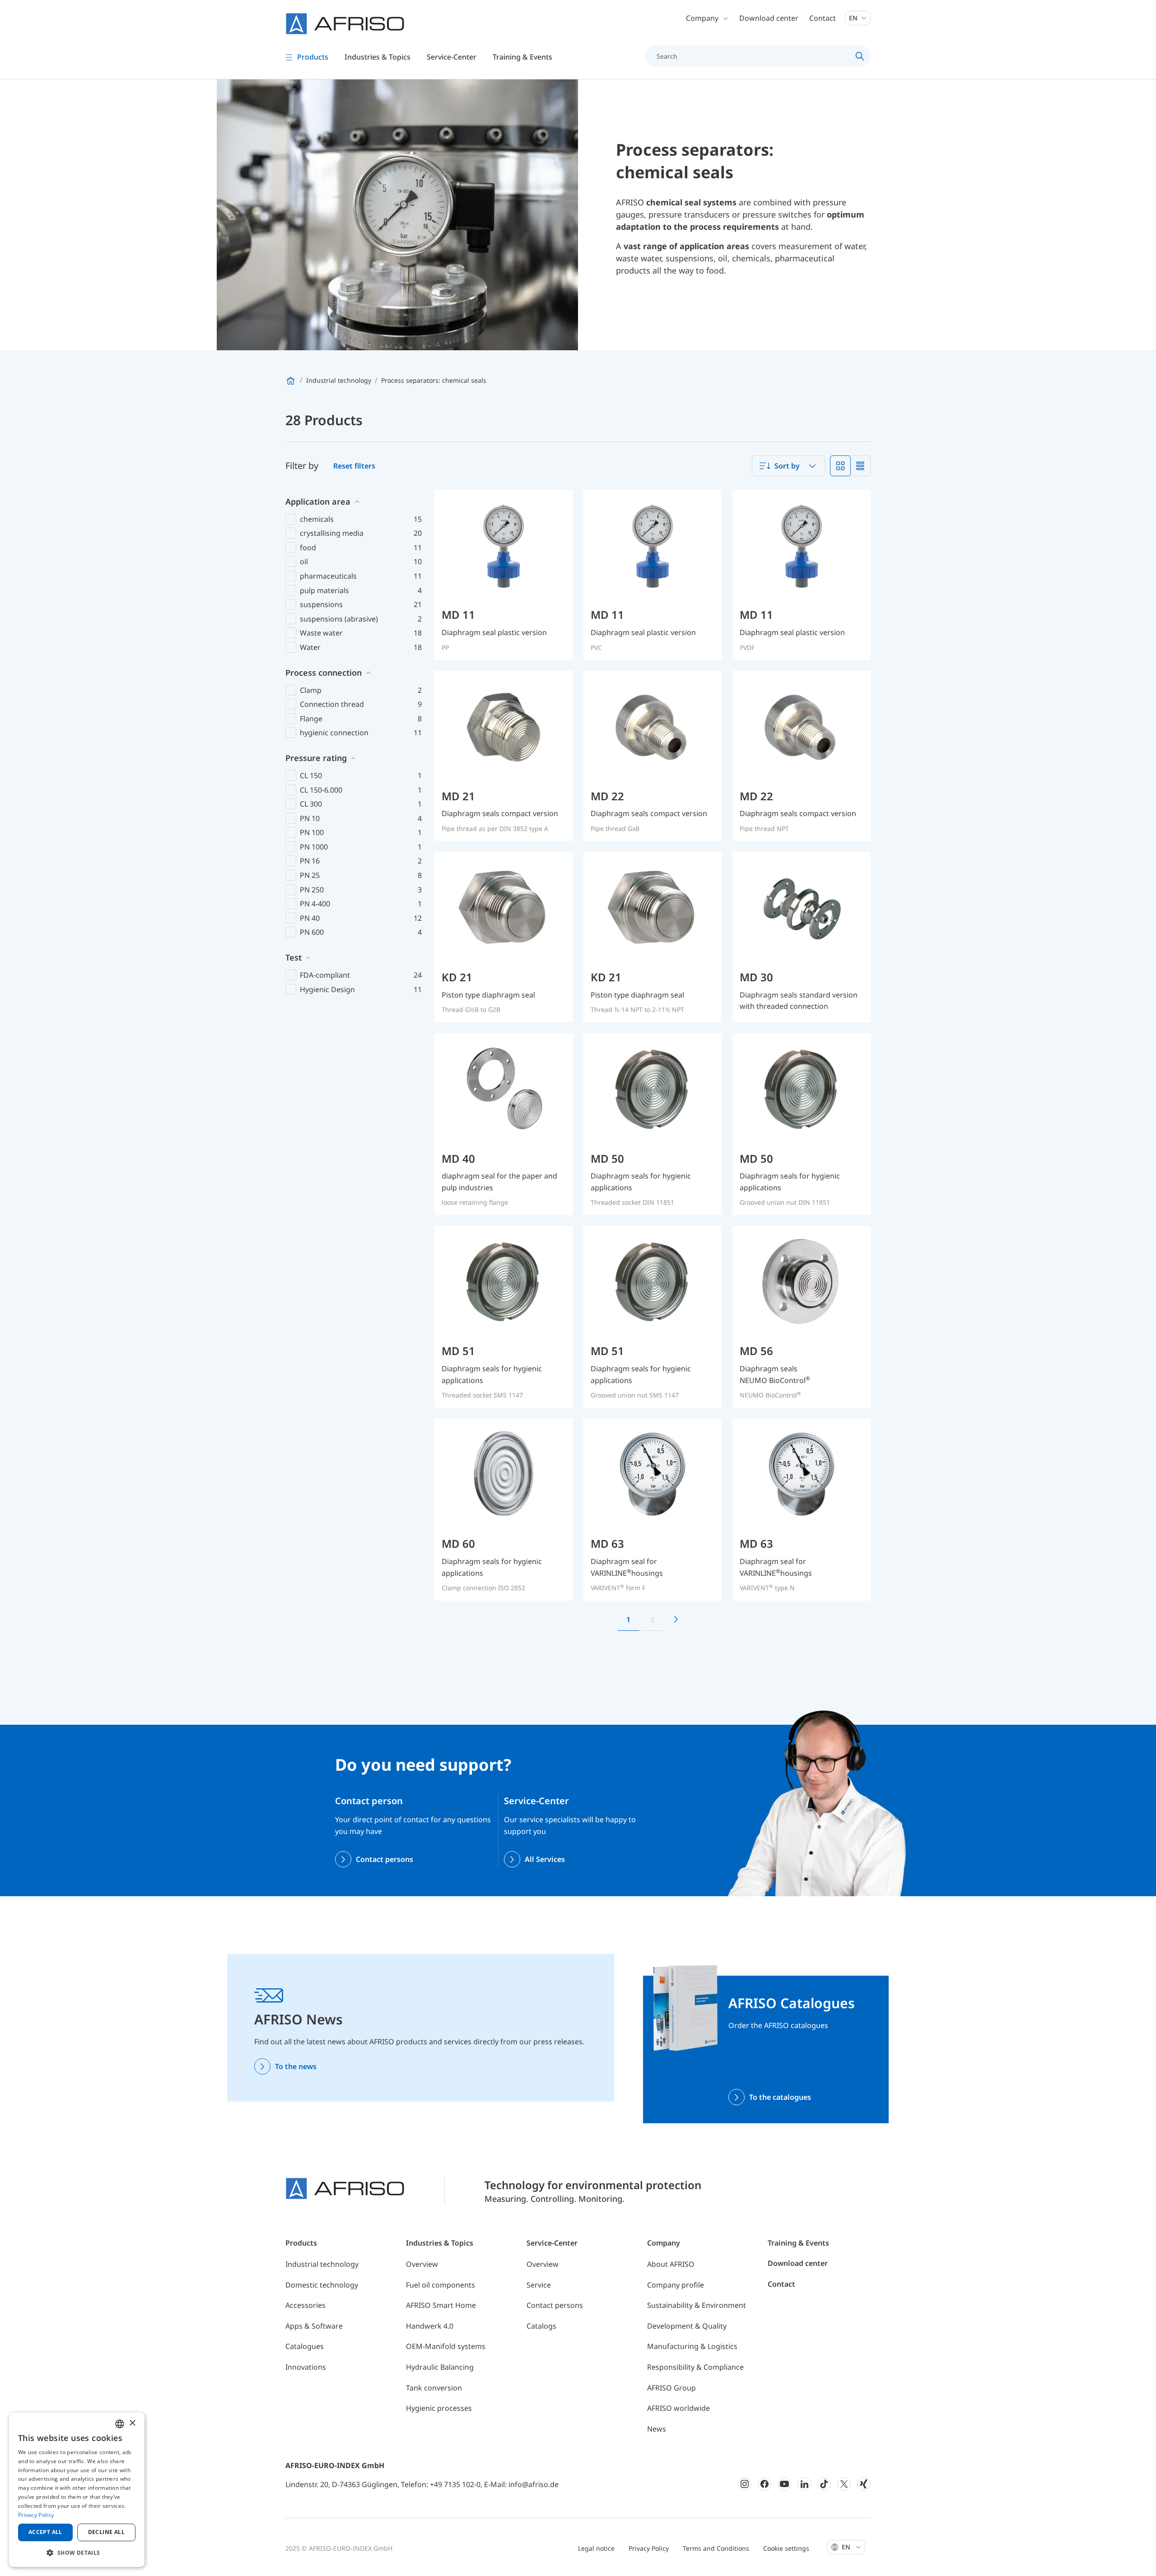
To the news (296, 2066)
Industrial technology (322, 2264)
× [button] (132, 2423)
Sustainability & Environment (697, 2305)
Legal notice (596, 2548)
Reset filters (354, 466)
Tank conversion (434, 2388)
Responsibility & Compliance (695, 2367)
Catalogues (305, 2346)
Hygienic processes (439, 2408)
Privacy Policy (649, 2548)
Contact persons (385, 1859)
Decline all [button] (106, 2532)
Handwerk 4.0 (430, 2326)
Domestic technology (322, 2285)
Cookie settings (786, 2548)
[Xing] (864, 2484)
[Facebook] (764, 2484)
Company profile (676, 2285)
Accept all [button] (45, 2532)
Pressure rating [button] (316, 758)
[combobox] (789, 466)
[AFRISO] (345, 24)
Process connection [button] (324, 673)
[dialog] (77, 2490)
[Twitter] (844, 2484)
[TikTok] (824, 2484)
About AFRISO (671, 2264)
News (657, 2429)
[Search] (860, 56)
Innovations (306, 2367)
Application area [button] (318, 501)
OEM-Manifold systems (446, 2346)
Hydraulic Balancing (440, 2367)
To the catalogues (780, 2097)
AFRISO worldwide (678, 2408)
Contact (823, 18)
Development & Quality (687, 2326)
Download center (769, 18)
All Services (545, 1859)
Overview (422, 2264)
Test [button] (294, 957)
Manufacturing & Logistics (692, 2346)
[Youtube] (784, 2484)
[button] (77, 2553)
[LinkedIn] (804, 2484)
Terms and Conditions (716, 2548)
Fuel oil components (440, 2285)
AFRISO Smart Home (441, 2305)
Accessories (305, 2305)
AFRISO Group (671, 2388)
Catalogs (541, 2326)
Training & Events (798, 2243)
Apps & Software (314, 2326)
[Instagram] (745, 2484)
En (854, 18)
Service (539, 2285)
